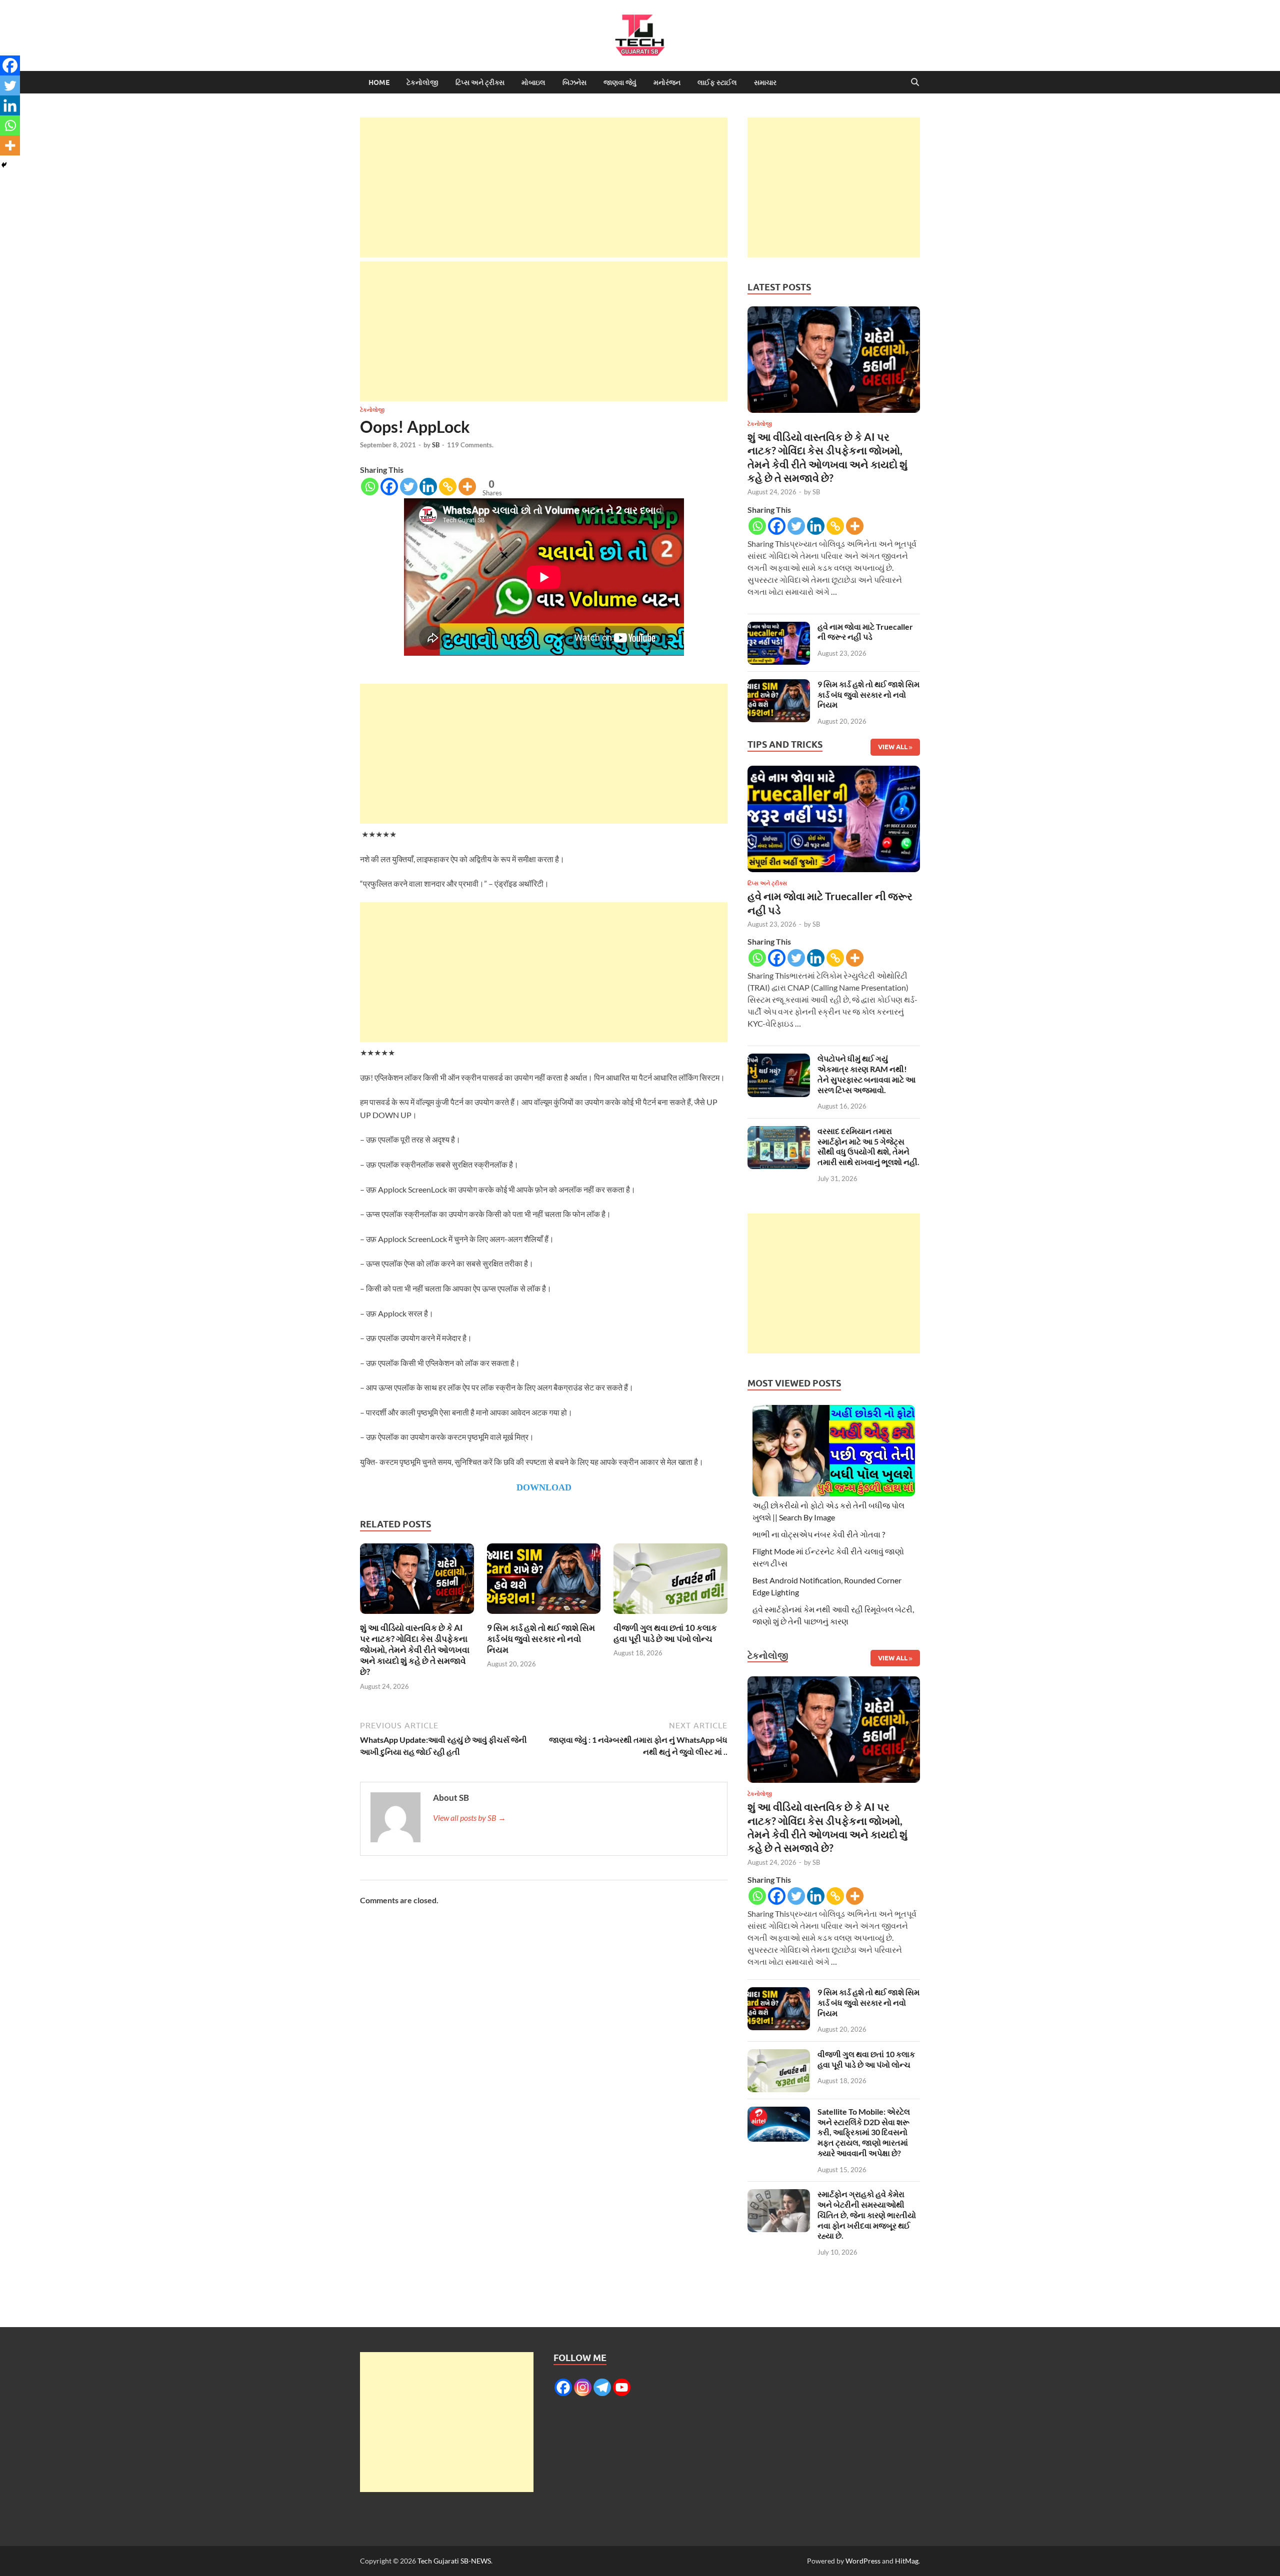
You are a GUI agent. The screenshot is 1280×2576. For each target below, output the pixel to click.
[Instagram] (583, 2387)
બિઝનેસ (574, 82)
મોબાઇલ (533, 82)
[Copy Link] (448, 487)
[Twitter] (409, 487)
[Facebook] (389, 487)
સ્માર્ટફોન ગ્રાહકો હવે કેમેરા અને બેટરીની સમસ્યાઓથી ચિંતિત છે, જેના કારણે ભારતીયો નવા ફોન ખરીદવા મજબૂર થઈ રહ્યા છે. (867, 2215)
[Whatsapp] (370, 487)
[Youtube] (622, 2387)
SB (436, 445)
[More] (467, 487)
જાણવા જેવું (620, 82)
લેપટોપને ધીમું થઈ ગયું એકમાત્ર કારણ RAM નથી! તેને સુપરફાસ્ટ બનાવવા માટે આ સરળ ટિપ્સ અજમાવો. (866, 1074)
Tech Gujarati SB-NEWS (454, 2561)
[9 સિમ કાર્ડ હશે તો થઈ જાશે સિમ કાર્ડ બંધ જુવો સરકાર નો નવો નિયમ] (544, 1582)
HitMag (907, 2561)
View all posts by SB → (469, 1818)
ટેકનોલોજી (422, 82)
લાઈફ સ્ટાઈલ (717, 82)
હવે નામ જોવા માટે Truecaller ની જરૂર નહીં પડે (865, 632)
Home (379, 82)
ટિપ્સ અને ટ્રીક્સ (480, 82)
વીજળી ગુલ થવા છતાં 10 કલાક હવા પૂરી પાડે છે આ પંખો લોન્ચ (665, 1633)
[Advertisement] (544, 187)
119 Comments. (470, 445)
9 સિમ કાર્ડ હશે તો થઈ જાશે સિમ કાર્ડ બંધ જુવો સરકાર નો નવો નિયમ (541, 1639)
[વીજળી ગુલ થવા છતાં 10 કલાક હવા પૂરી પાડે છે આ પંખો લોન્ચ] (670, 1582)
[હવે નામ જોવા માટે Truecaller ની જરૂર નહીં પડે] (779, 628)
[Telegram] (602, 2387)
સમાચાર (765, 82)
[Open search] (915, 82)
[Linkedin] (428, 487)
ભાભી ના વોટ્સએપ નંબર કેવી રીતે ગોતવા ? (819, 1534)
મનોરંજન (667, 82)
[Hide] (4, 165)
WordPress (863, 2561)
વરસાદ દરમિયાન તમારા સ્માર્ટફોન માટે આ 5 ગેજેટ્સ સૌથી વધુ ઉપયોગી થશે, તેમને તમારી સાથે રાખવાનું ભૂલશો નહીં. (868, 1146)
